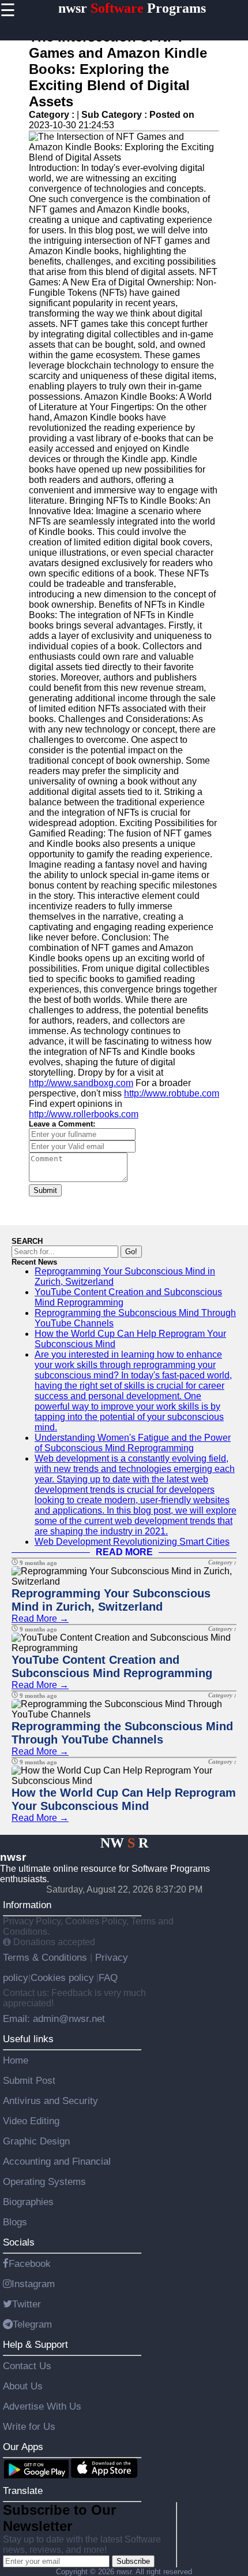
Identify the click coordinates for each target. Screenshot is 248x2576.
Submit (45, 1190)
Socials (19, 2242)
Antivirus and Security (50, 2101)
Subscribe (133, 2561)
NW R (124, 1843)
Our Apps (23, 2447)
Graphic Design (36, 2141)
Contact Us (27, 2366)
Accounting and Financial (57, 2161)
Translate (23, 2490)
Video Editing (31, 2121)
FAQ (108, 1977)
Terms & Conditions (46, 1957)
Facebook (30, 2263)
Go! (131, 1252)
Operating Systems (44, 2181)
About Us (23, 2386)
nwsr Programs (132, 8)
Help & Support (35, 2344)
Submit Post (29, 2080)
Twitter (27, 2304)
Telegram (32, 2324)
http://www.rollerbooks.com (84, 1114)
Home (16, 2060)
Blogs (15, 2222)
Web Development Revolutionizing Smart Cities (132, 1542)
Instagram (33, 2284)
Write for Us (29, 2426)
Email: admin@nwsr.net (54, 2019)
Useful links (28, 2039)
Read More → (40, 1618)
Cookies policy (62, 1977)
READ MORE (124, 1552)
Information (27, 1905)
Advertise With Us (42, 2406)
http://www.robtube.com (172, 1093)
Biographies (28, 2202)
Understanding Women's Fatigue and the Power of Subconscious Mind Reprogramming (133, 1443)
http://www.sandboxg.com (81, 1083)
